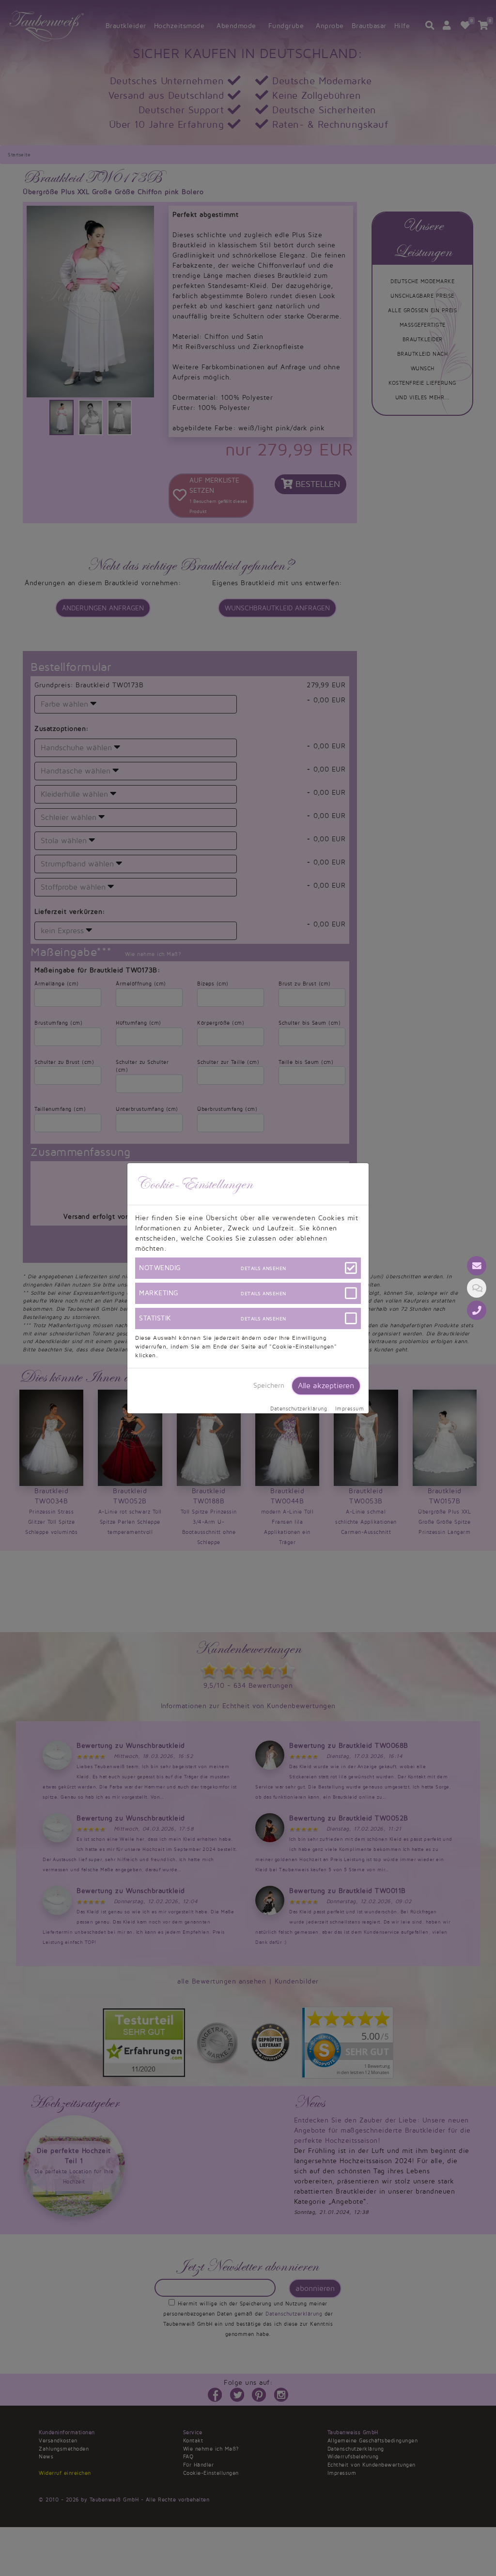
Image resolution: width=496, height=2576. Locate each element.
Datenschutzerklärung (299, 1409)
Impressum (350, 1409)
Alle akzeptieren (326, 1386)
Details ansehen (263, 1268)
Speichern (269, 1386)
